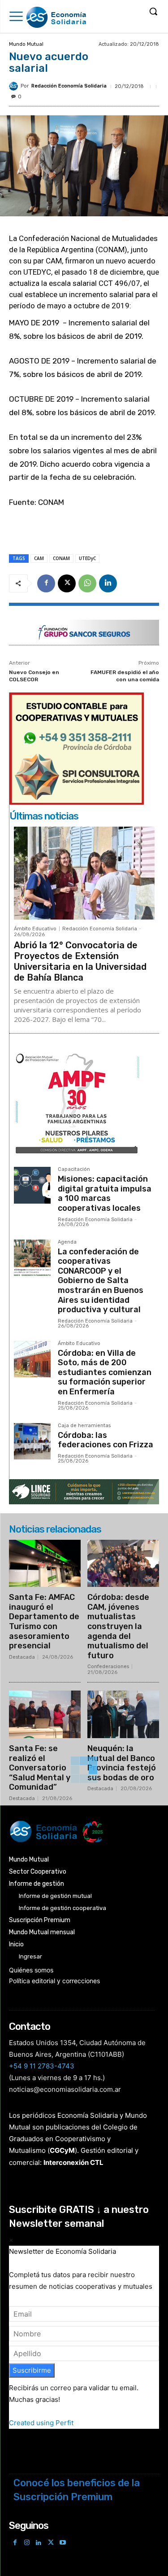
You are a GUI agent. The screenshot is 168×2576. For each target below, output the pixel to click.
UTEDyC (87, 558)
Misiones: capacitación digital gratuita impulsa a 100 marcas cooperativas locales (105, 1194)
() (62, 2150)
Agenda (67, 1242)
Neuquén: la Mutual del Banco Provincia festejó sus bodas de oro (122, 1763)
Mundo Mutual (26, 44)
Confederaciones (108, 1667)
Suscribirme (32, 2370)
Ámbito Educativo (35, 929)
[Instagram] (27, 2543)
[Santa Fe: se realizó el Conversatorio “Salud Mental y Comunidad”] (45, 1714)
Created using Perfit (41, 2423)
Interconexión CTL (73, 2162)
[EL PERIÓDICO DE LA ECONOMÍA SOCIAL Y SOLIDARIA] (57, 18)
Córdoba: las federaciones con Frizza (106, 1440)
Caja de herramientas (84, 1426)
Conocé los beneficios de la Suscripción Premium (77, 2490)
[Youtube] (62, 2543)
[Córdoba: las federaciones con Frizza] (32, 1441)
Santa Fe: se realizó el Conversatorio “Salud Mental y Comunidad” (40, 1768)
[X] (67, 583)
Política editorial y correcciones (54, 1981)
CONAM (61, 558)
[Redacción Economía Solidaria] (15, 86)
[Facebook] (46, 583)
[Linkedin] (108, 583)
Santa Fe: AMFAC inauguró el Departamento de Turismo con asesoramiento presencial (44, 1621)
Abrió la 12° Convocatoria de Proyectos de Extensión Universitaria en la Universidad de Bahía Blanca (80, 961)
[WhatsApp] (87, 583)
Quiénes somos (31, 1970)
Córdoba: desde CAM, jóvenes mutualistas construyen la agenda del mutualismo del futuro (118, 1626)
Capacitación (74, 1170)
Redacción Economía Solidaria (69, 86)
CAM (39, 558)
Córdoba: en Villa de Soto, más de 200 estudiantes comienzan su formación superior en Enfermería (105, 1372)
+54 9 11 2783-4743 (42, 2066)
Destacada (22, 1657)
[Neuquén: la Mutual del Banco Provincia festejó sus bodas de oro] (123, 1714)
